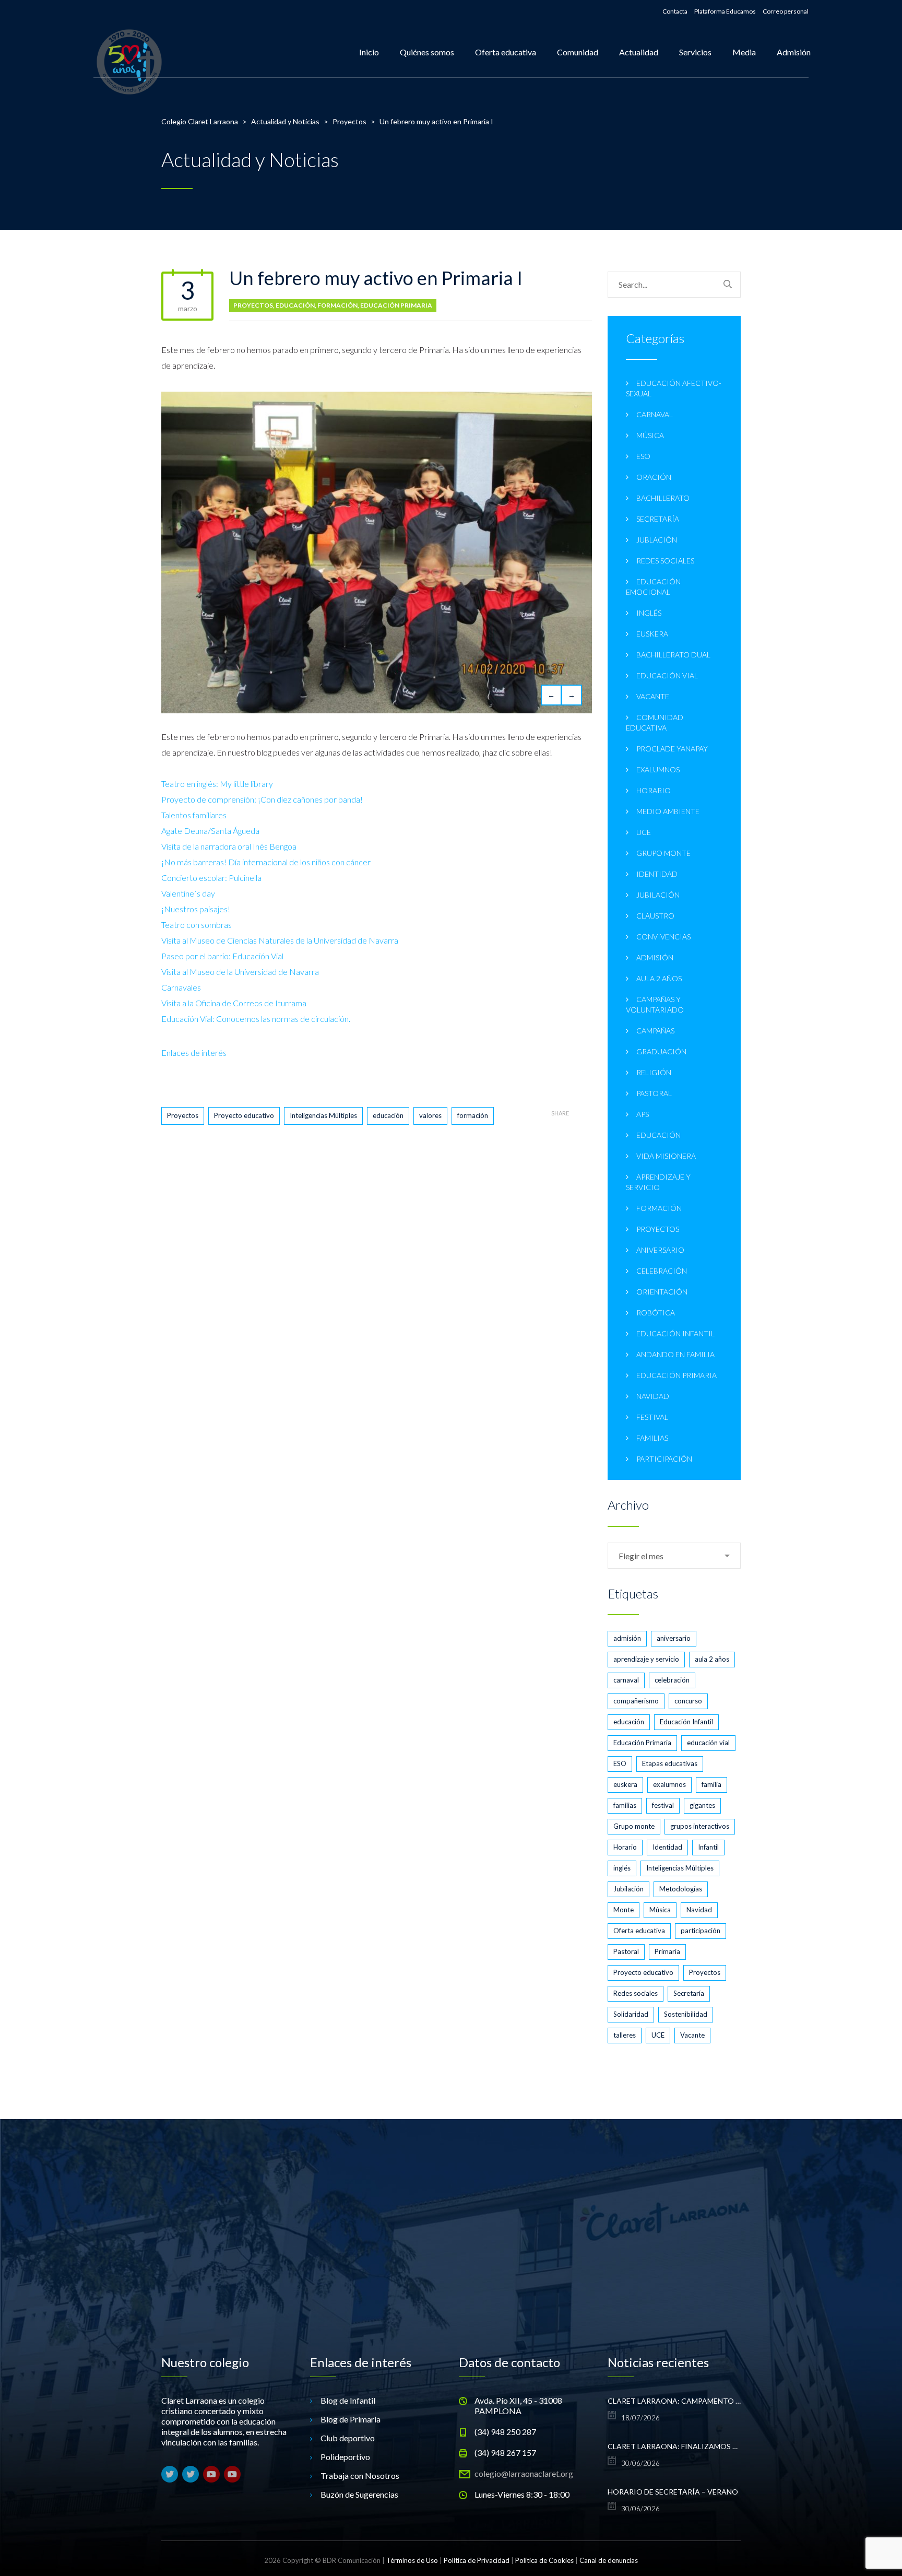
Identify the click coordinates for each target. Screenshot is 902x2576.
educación (388, 1115)
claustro (655, 916)
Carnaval (655, 414)
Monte (624, 1910)
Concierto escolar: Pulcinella (211, 878)
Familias (652, 1438)
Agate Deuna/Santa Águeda (210, 831)
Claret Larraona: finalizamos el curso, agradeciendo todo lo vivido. (674, 2446)
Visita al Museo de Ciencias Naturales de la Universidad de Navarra (280, 940)
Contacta (675, 11)
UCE (644, 832)
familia (711, 1784)
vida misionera (666, 1156)
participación (701, 1931)
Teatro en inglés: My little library (217, 784)
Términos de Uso (412, 2560)
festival (663, 1805)
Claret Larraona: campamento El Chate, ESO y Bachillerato (674, 2401)
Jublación (657, 540)
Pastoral (654, 1093)
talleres (625, 2035)
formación (337, 305)
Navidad (653, 1396)
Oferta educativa (506, 52)
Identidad (657, 874)
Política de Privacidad (477, 2560)
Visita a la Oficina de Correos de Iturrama (234, 1003)
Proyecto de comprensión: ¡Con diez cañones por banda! (262, 799)
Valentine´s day (188, 893)
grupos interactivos (700, 1826)
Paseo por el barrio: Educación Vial (222, 956)
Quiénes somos (427, 52)
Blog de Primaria (351, 2419)
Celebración (662, 1271)
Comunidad (578, 52)
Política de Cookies (544, 2560)
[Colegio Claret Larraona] (129, 52)
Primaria (667, 1951)
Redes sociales (665, 561)
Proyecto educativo (244, 1115)
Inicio (369, 52)
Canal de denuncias (609, 2560)
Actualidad (639, 52)
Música (650, 435)
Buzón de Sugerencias (359, 2494)
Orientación (662, 1292)
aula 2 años (712, 1659)
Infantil (708, 1847)
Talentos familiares (194, 815)
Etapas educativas (670, 1763)
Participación (664, 1459)
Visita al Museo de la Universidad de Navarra (240, 972)
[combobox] (674, 1556)
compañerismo (636, 1701)
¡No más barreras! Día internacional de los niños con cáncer (266, 862)
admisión (627, 1638)
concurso (688, 1701)
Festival (652, 1417)
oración (654, 477)
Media (744, 52)
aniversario (660, 1250)
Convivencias (663, 937)
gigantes (702, 1805)
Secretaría (658, 519)
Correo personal (786, 11)
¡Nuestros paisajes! (196, 909)
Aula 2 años (659, 978)
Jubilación (658, 895)
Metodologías (681, 1889)
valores (430, 1115)
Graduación (661, 1051)
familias (625, 1805)
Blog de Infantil (348, 2400)
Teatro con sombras (197, 925)
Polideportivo (345, 2457)
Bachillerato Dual (673, 655)
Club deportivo (348, 2438)
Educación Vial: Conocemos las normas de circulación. (256, 1019)
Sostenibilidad (686, 2014)
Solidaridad (631, 2014)
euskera (652, 634)
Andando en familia (675, 1354)
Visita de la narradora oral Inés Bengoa (229, 846)
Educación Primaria (396, 305)
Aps (643, 1114)
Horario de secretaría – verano (673, 2492)
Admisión (794, 52)
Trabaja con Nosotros (360, 2475)
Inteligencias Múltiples (323, 1115)
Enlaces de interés (194, 1052)
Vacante (653, 696)
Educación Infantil (675, 1333)
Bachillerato (663, 498)
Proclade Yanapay (672, 749)
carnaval (626, 1680)
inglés (649, 613)
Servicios (695, 52)
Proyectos (253, 305)
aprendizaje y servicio (646, 1659)
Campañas (655, 1031)
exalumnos (658, 769)
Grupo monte (663, 853)
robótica (656, 1313)
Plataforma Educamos (725, 11)
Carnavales (181, 987)
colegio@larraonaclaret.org (524, 2473)
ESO (643, 456)
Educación (295, 305)
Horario (654, 790)
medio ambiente (668, 811)
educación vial (667, 675)
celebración (672, 1680)
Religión (654, 1072)
